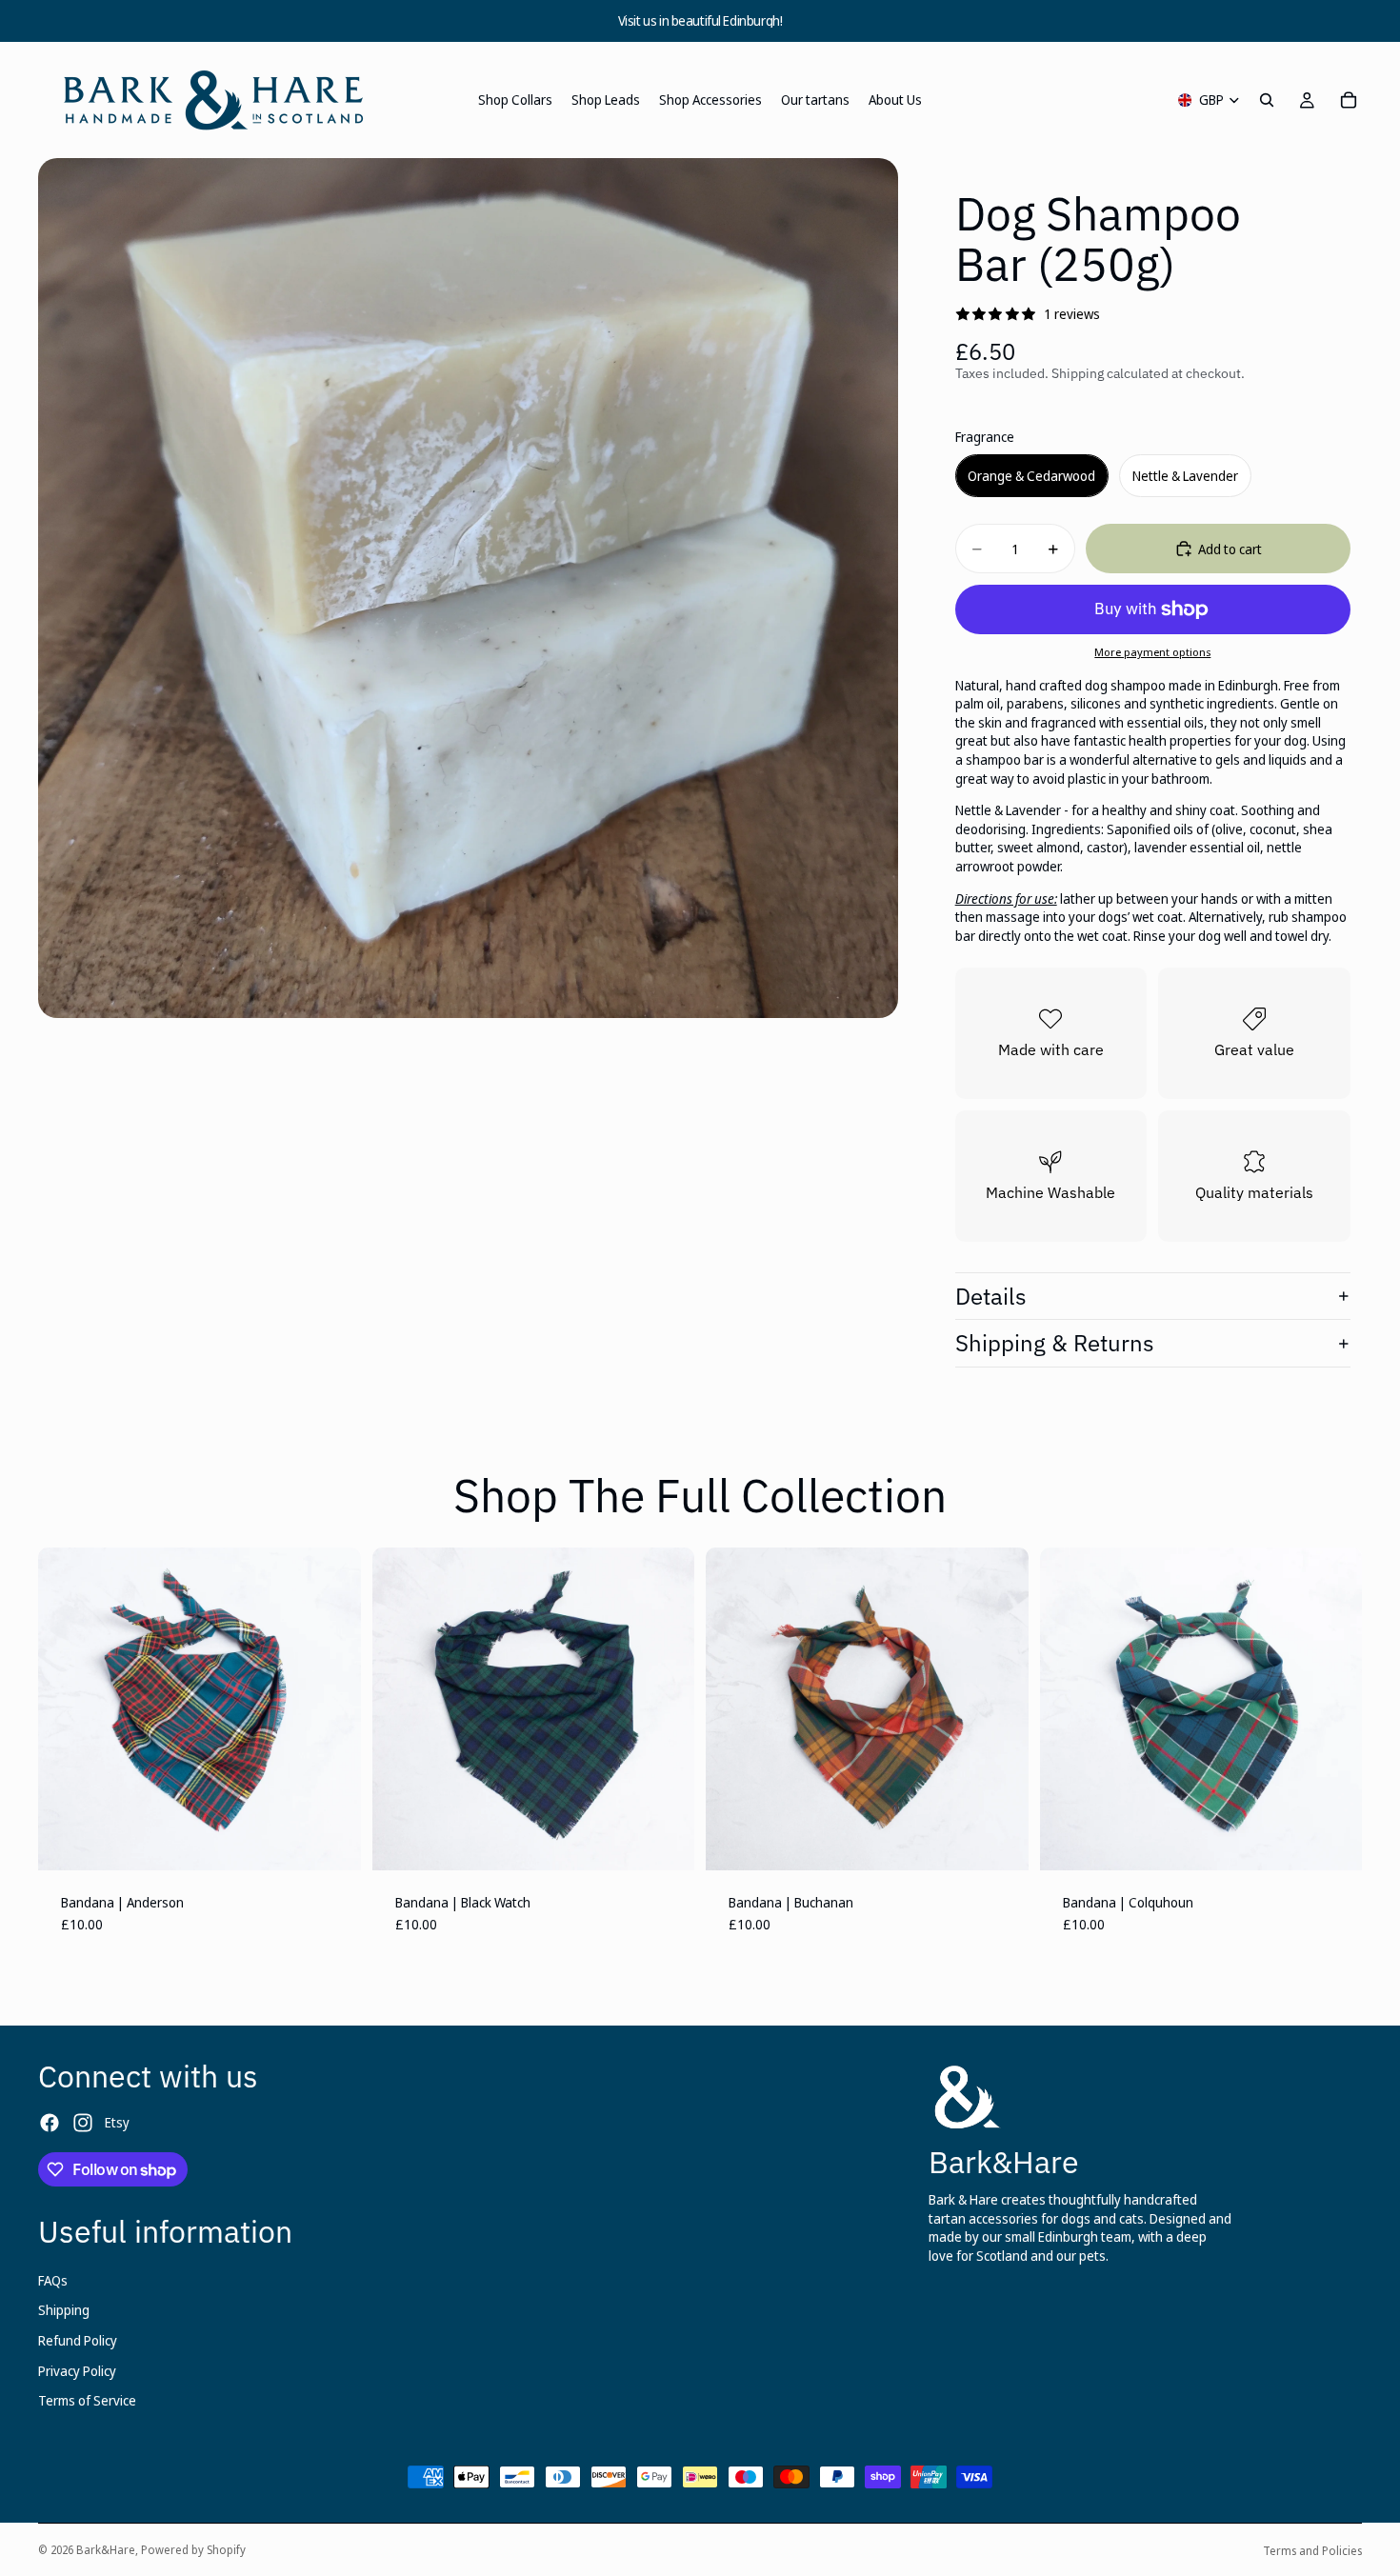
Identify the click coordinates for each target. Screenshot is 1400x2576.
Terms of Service (87, 2400)
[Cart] (1349, 100)
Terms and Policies (1312, 2551)
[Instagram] (83, 2123)
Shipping (64, 2311)
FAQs (53, 2280)
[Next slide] (332, 1708)
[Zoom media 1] (468, 588)
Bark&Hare (106, 2550)
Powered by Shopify (193, 2550)
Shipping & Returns (1055, 1343)
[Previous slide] (67, 1708)
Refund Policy (78, 2340)
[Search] (1267, 100)
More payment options (1152, 652)
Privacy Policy (77, 2371)
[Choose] (331, 1841)
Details (991, 1296)
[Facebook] (50, 2123)
